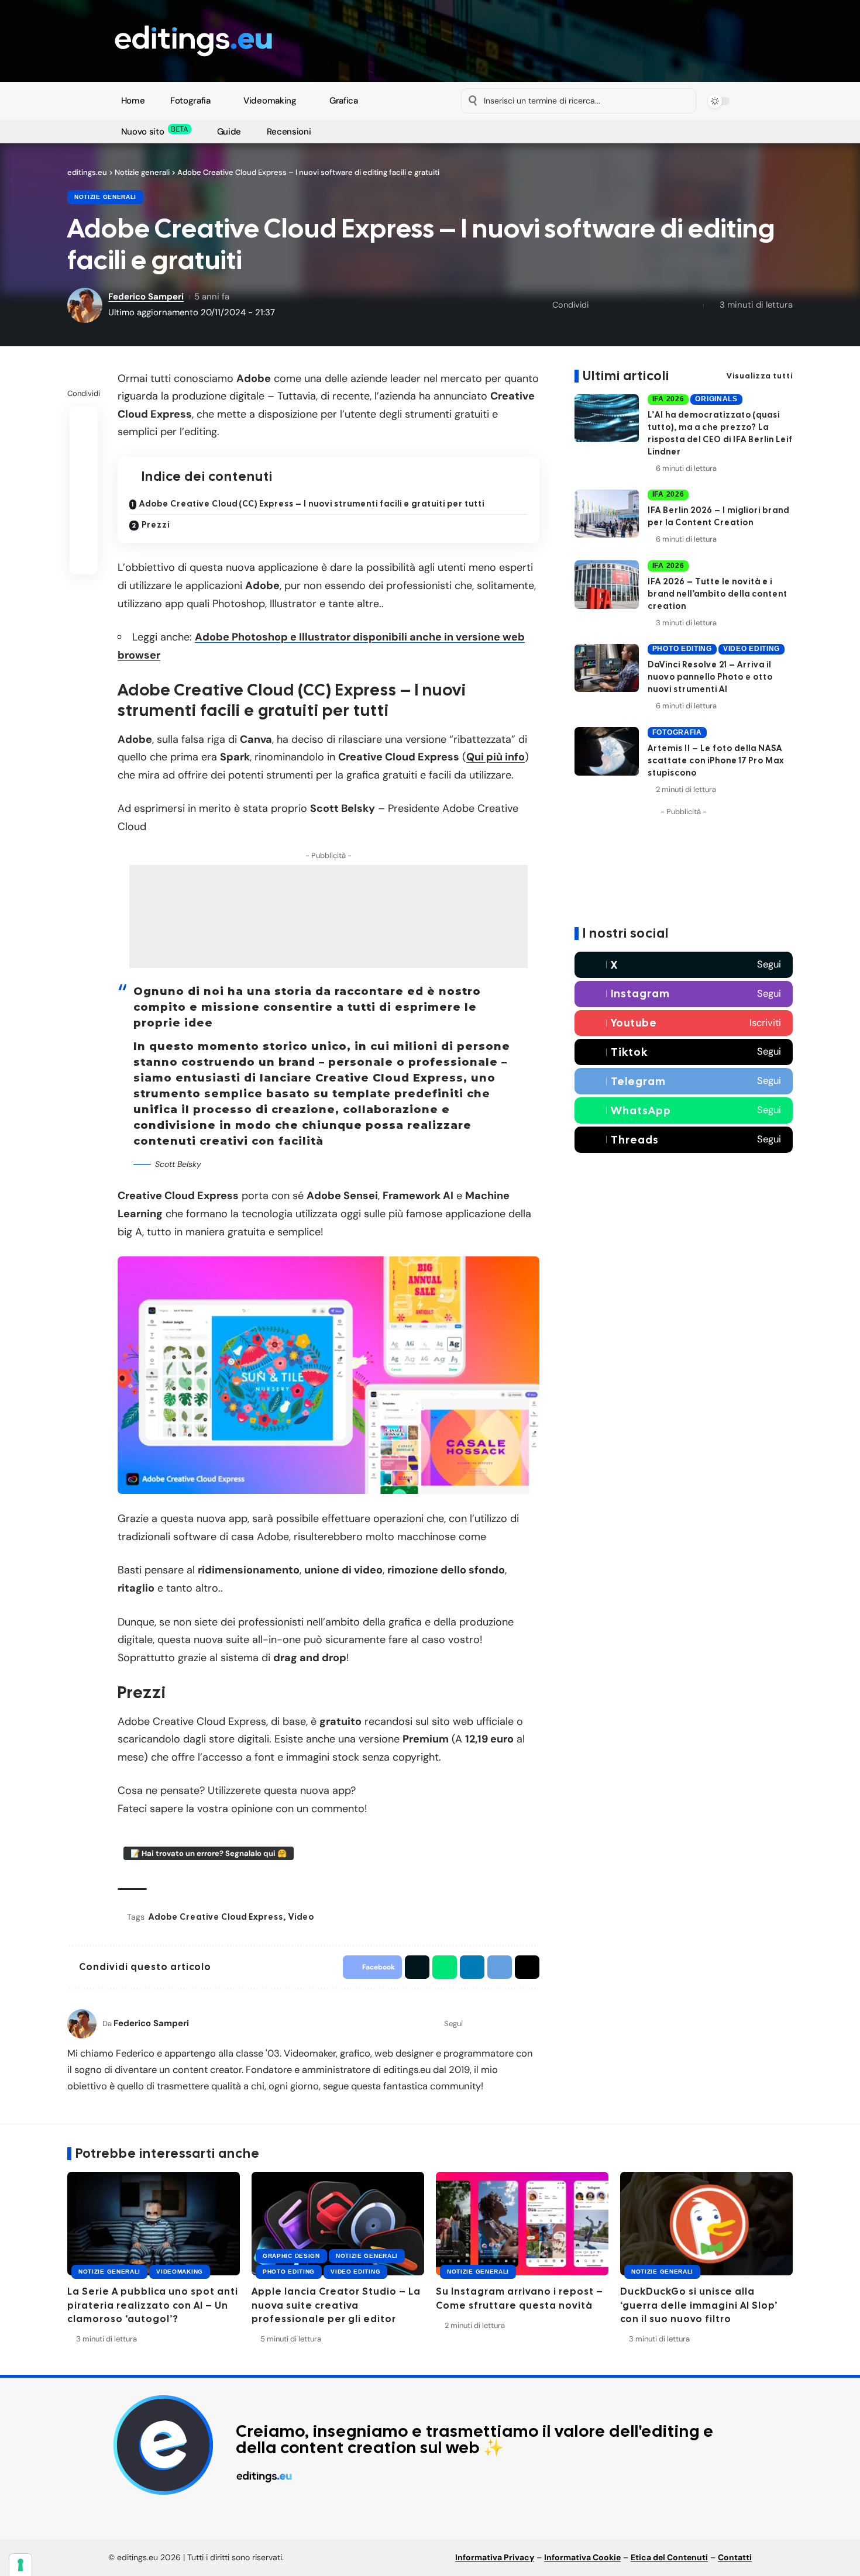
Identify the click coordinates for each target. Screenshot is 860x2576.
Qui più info (496, 757)
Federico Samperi (146, 297)
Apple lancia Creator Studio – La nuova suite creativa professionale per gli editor (336, 2305)
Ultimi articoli (626, 376)
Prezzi (156, 525)
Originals (716, 399)
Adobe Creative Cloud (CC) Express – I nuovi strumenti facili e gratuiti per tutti (312, 504)
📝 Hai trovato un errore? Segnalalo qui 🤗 (209, 1853)
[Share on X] (619, 305)
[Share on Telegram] (673, 305)
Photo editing (682, 649)
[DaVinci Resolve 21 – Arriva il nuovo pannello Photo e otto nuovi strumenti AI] (607, 668)
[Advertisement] (328, 917)
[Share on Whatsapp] (637, 305)
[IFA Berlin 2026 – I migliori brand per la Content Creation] (607, 514)
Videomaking (180, 2272)
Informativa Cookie (582, 2557)
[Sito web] (473, 2024)
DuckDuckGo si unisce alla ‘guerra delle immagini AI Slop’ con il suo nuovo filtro (699, 2305)
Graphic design (291, 2256)
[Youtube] (684, 1023)
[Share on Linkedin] (655, 305)
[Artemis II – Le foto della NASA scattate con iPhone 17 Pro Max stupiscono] (607, 751)
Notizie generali (105, 197)
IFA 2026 (668, 399)
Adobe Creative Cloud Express (216, 1917)
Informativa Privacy (495, 2557)
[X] (468, 132)
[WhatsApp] (535, 132)
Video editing (751, 649)
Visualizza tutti (760, 376)
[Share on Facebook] (601, 305)
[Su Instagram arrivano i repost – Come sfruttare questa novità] (522, 2224)
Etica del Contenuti (669, 2557)
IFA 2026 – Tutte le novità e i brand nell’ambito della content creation (718, 594)
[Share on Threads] (692, 305)
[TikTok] (508, 132)
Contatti (735, 2557)
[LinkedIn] (534, 2024)
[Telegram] (522, 132)
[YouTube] (481, 132)
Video (301, 1917)
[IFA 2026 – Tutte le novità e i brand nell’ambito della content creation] (607, 585)
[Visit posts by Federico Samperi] (82, 2024)
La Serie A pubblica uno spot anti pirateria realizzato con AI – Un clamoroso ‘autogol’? (153, 2305)
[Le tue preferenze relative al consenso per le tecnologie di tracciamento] (20, 2565)
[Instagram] (495, 132)
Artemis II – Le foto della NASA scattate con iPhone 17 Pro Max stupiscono (716, 760)
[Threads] (684, 1140)
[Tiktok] (684, 1052)
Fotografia (677, 732)
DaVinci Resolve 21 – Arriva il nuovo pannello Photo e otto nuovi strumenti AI (710, 677)
